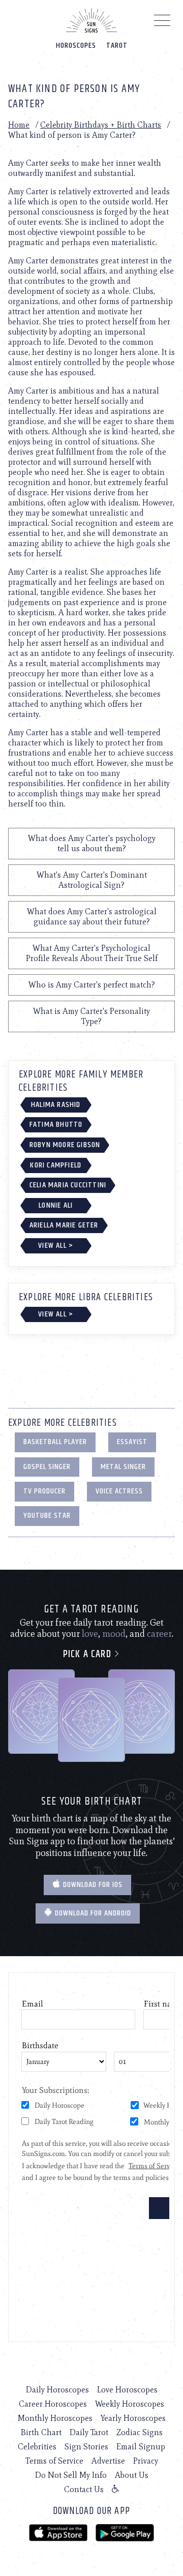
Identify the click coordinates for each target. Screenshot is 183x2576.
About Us (132, 2475)
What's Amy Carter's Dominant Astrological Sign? (92, 880)
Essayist (132, 1442)
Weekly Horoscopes (130, 2404)
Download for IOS (92, 1885)
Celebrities (37, 2447)
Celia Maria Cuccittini (68, 1185)
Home (19, 125)
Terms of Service (54, 2461)
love (90, 1634)
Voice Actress (119, 1491)
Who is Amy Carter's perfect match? (92, 985)
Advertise (108, 2461)
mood (114, 1634)
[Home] (91, 20)
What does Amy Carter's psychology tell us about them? (92, 843)
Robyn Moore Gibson (65, 1145)
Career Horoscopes (53, 2404)
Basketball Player (55, 1442)
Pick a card (88, 1654)
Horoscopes (76, 46)
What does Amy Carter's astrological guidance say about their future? (92, 917)
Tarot (117, 46)
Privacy (146, 2461)
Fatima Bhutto (56, 1125)
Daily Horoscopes (57, 2390)
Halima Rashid (56, 1105)
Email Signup (141, 2447)
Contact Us (84, 2489)
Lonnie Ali (56, 1205)
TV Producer (44, 1491)
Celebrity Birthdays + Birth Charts (101, 125)
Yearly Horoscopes (133, 2418)
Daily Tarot (89, 2432)
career (159, 1634)
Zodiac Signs (140, 2432)
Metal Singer (123, 1467)
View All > (56, 1246)
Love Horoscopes (127, 2390)
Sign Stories (86, 2447)
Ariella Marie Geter (64, 1225)
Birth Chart (41, 2432)
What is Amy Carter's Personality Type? (91, 1016)
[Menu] (162, 23)
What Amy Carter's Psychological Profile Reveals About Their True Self (92, 953)
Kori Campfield (56, 1165)
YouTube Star (47, 1516)
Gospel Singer (47, 1467)
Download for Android (92, 1913)
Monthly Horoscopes (55, 2418)
